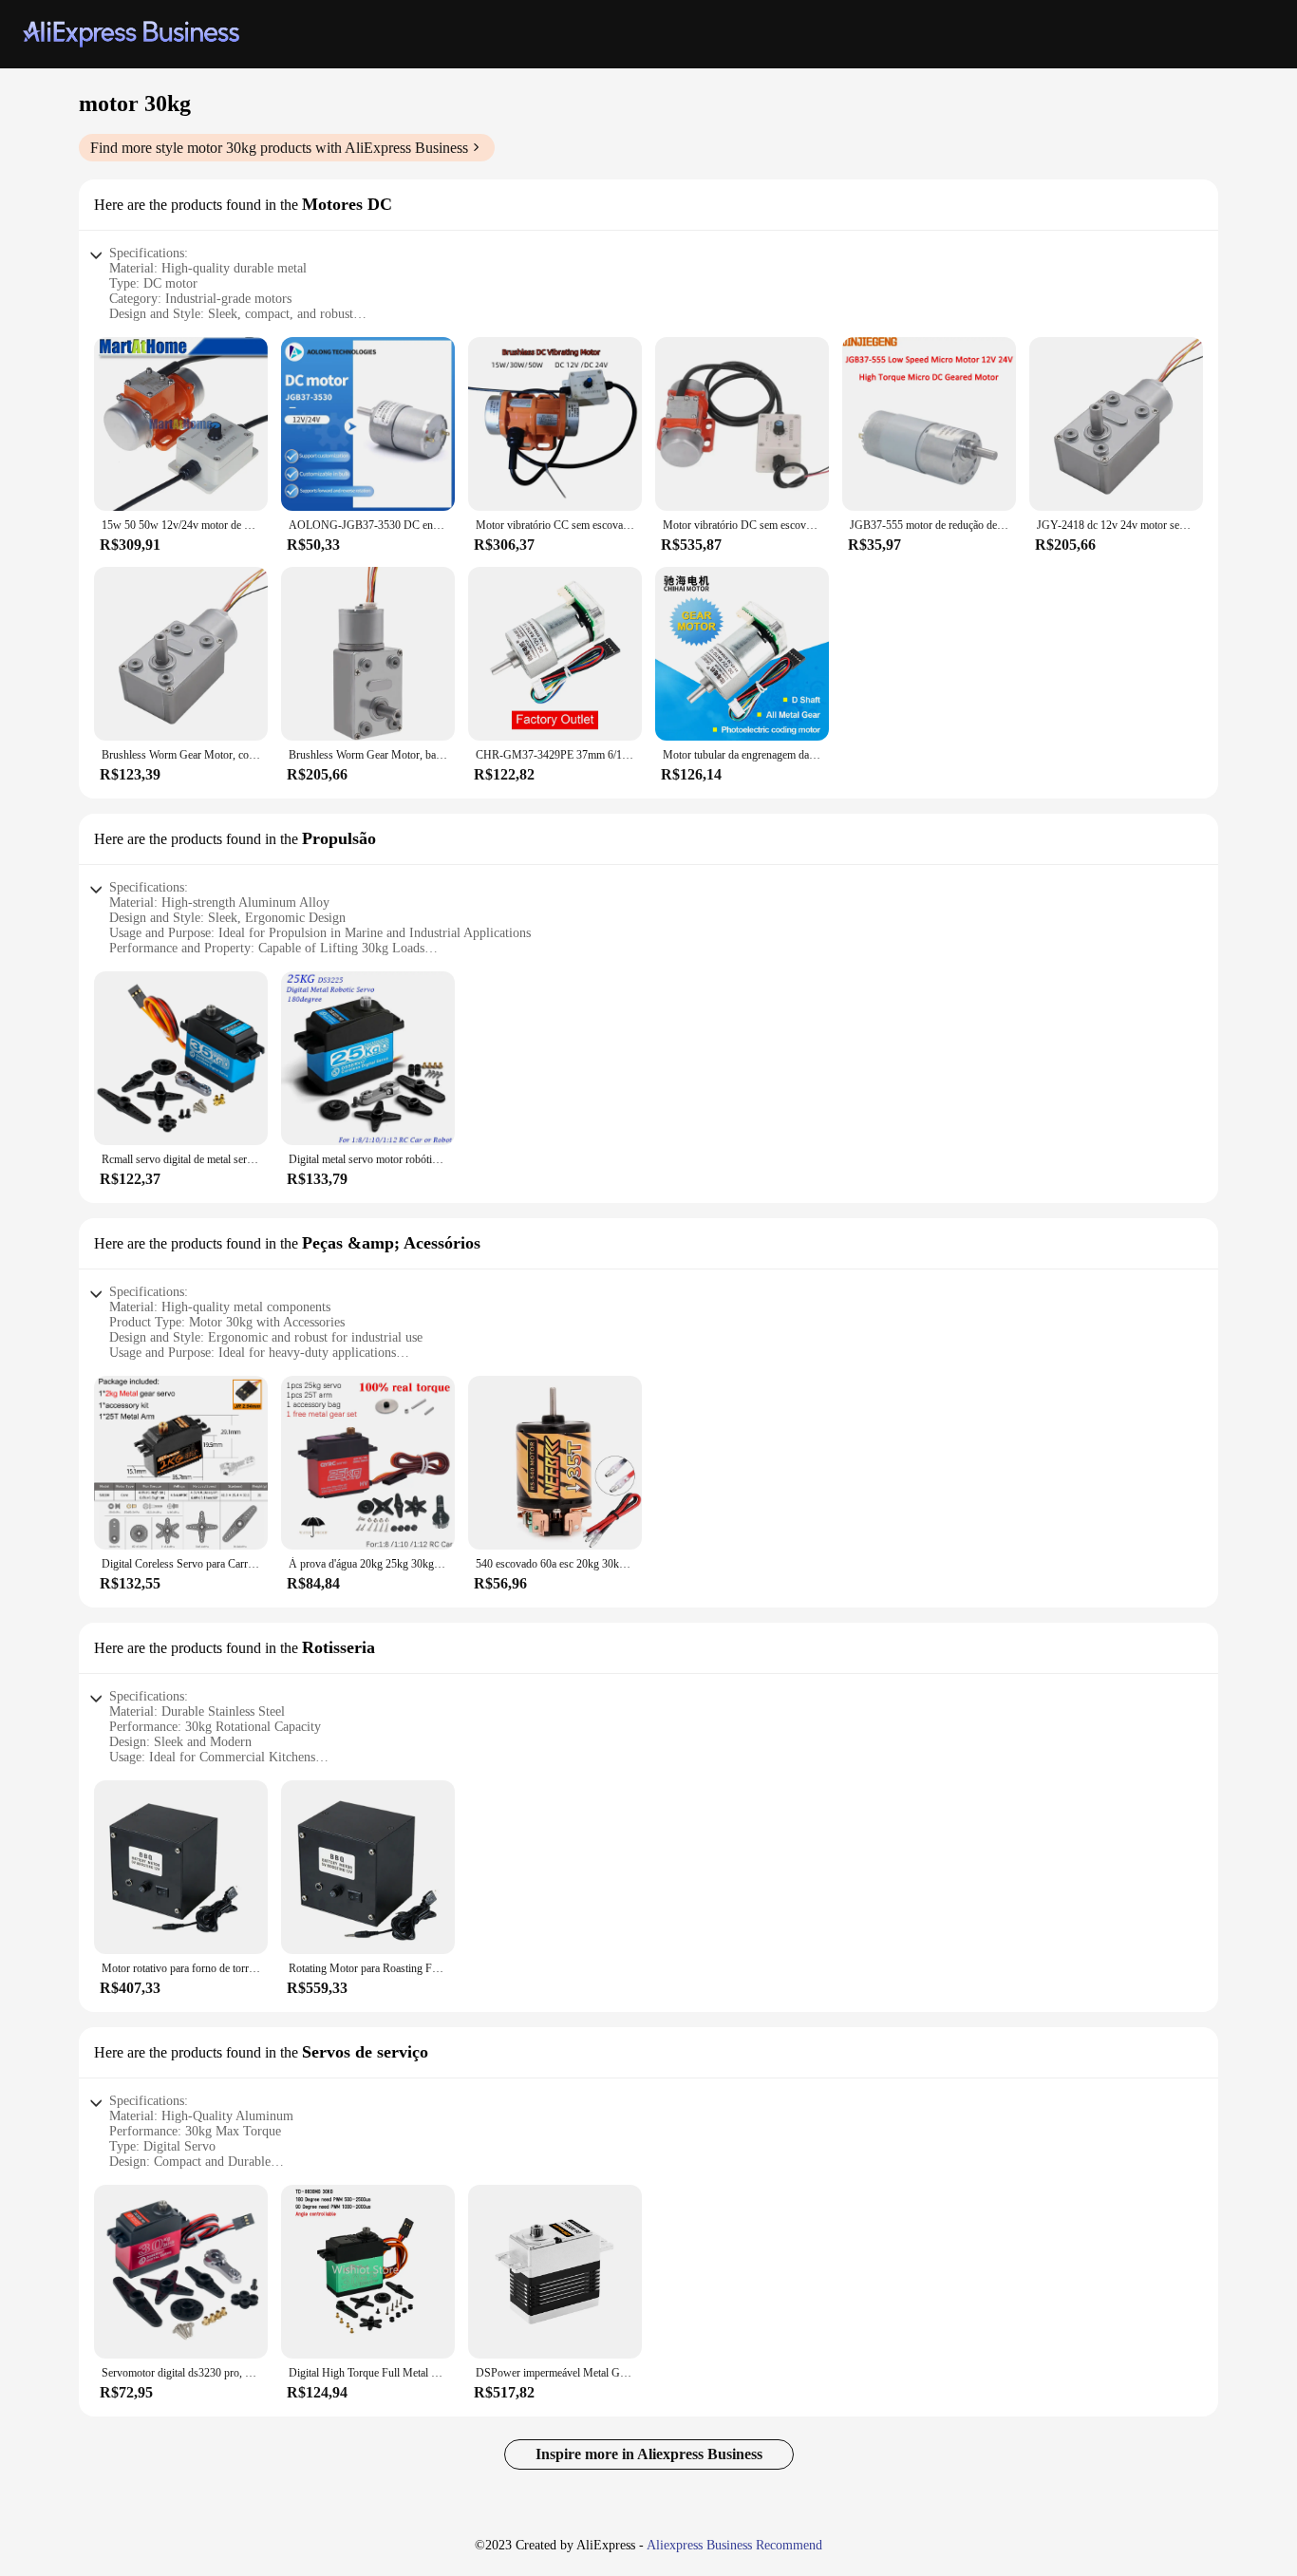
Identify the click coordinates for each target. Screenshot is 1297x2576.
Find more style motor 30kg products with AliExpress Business (279, 148)
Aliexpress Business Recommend (734, 2545)
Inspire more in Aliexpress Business (649, 2454)
